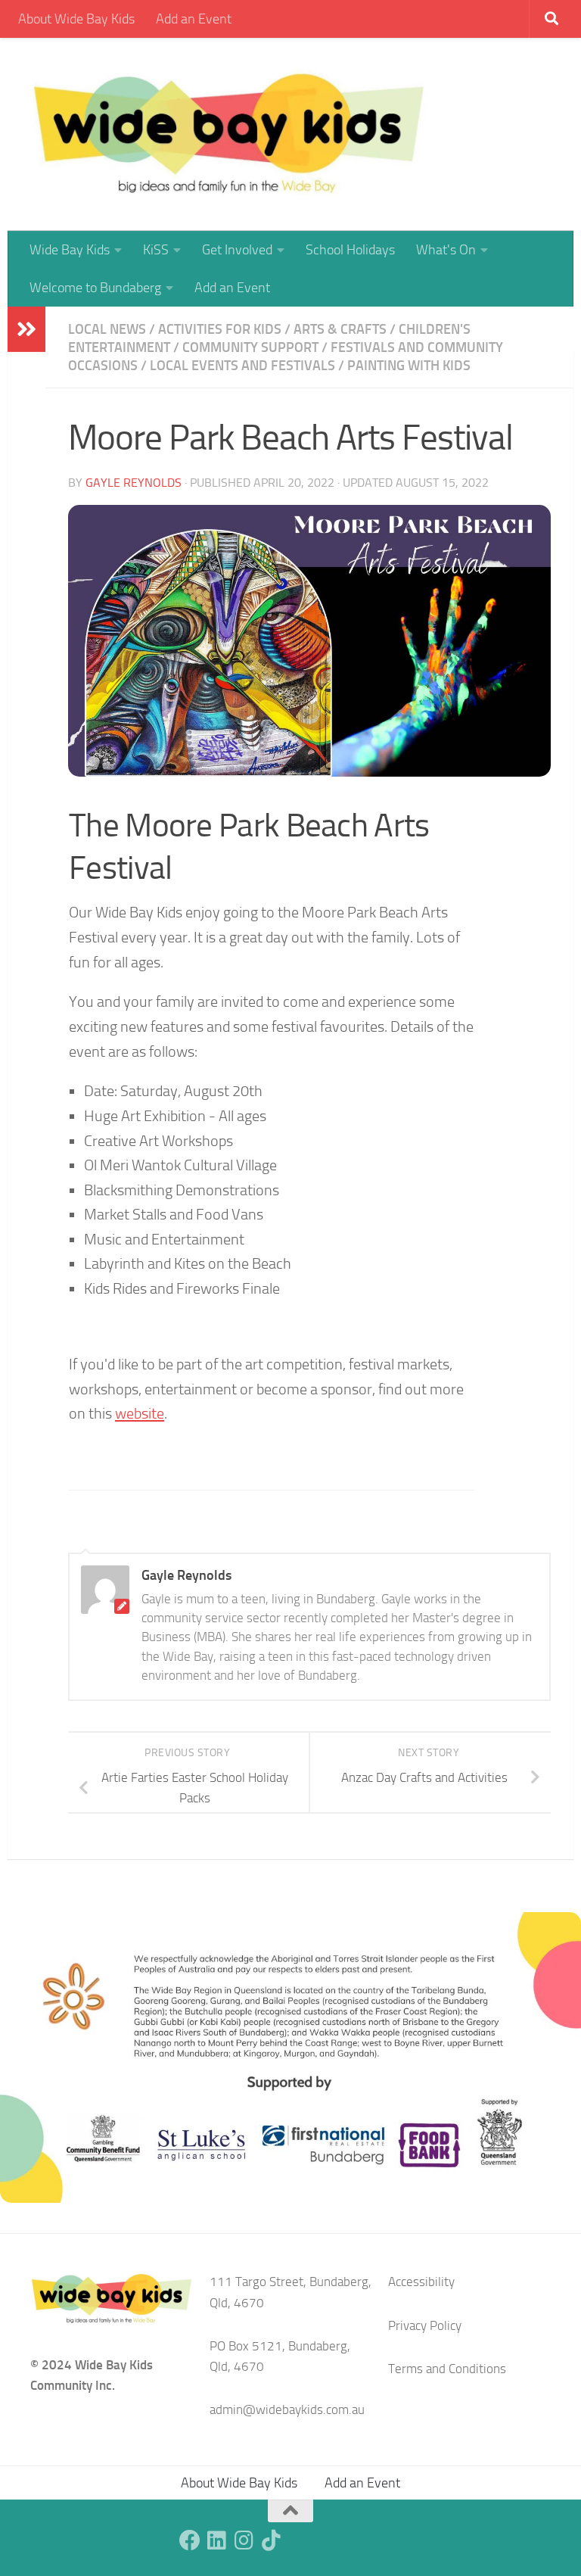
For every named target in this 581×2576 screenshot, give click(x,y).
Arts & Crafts (340, 329)
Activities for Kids (220, 329)
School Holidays (350, 250)
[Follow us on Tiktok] (272, 2540)
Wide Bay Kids (70, 250)
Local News (107, 329)
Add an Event (194, 19)
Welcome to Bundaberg (95, 288)
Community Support (250, 347)
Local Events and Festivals (242, 366)
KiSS (156, 250)
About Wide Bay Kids (76, 19)
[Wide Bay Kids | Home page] (229, 134)
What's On (446, 250)
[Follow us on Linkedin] (217, 2540)
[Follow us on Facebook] (190, 2540)
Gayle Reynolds (134, 483)
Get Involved (237, 250)
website (140, 1413)
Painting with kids (409, 366)
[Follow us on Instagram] (244, 2540)
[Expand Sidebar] (26, 329)
